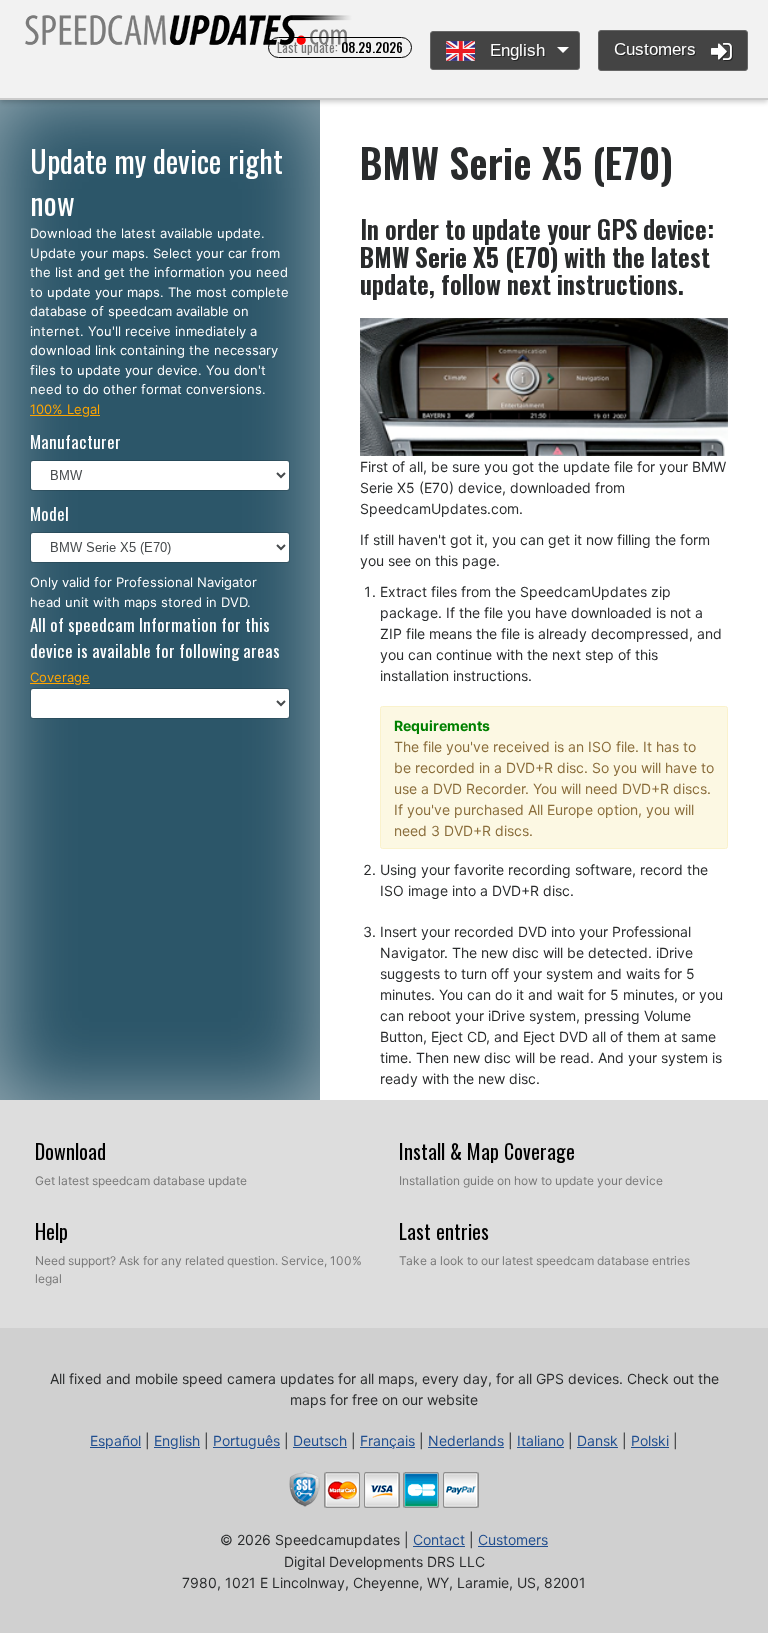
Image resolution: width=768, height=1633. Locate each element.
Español (115, 1440)
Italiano (540, 1440)
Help (51, 1231)
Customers (657, 49)
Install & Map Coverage (487, 1151)
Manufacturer (75, 441)
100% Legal (65, 409)
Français (387, 1440)
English (515, 50)
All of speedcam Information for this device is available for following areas (155, 637)
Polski (650, 1440)
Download (70, 1151)
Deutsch (320, 1440)
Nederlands (466, 1440)
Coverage (60, 677)
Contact (439, 1539)
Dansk (597, 1440)
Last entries (444, 1231)
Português (246, 1440)
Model (49, 513)
